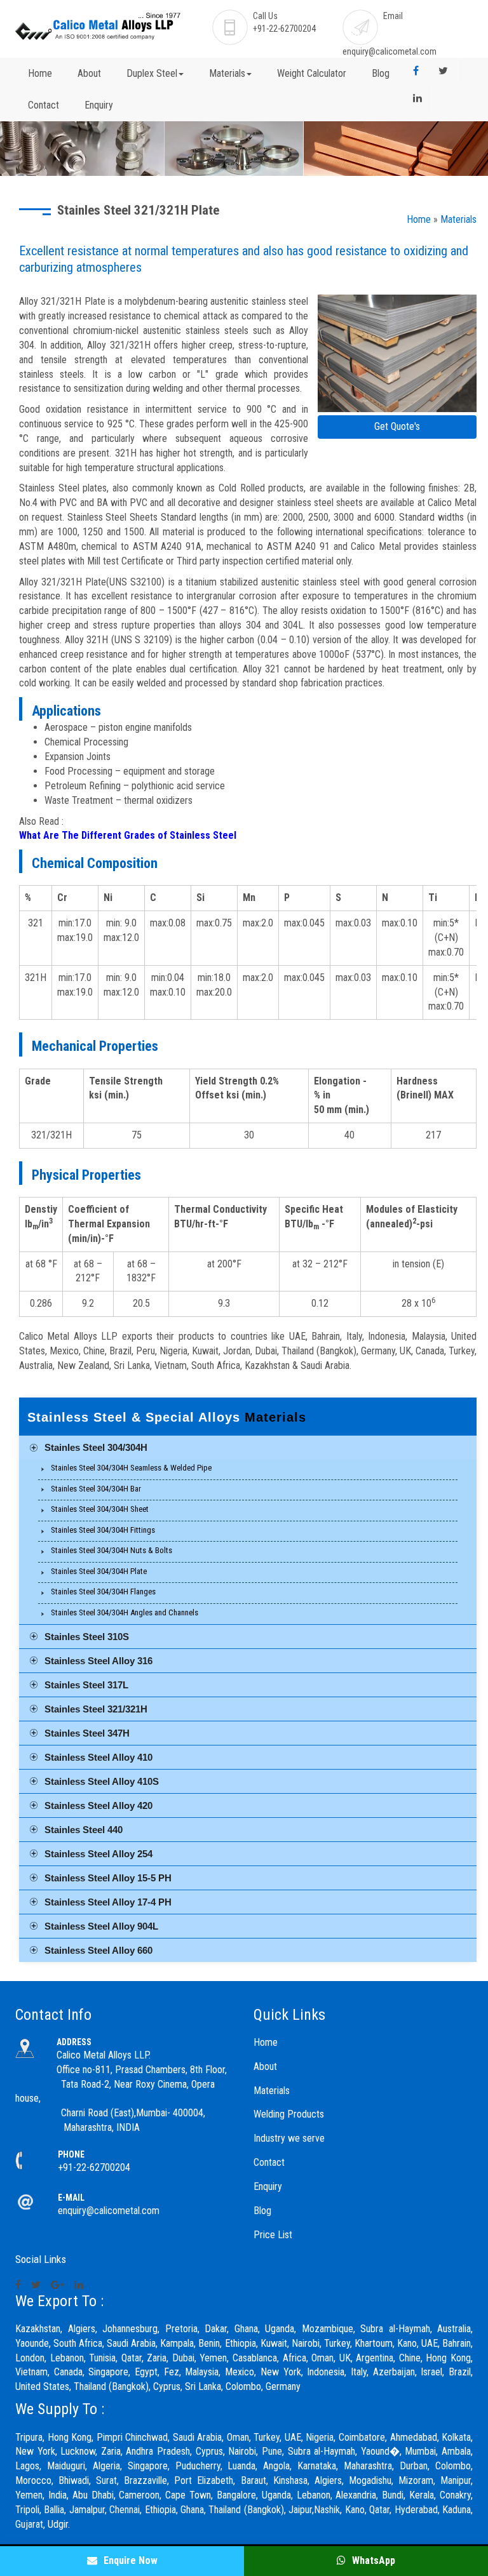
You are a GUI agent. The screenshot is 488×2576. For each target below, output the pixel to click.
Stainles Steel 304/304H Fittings (103, 1530)
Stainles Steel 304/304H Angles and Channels (125, 1612)
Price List (273, 2235)
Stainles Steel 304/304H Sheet (100, 1509)
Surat (106, 2480)
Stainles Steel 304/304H (96, 1447)
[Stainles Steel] (397, 355)
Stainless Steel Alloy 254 (98, 1854)
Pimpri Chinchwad (132, 2437)
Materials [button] (227, 73)
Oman (238, 2437)
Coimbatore (362, 2437)
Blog (381, 73)
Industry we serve (289, 2138)
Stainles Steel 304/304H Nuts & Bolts (112, 1550)
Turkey (267, 2437)
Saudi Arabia (198, 2437)
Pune (272, 2451)
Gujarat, (30, 2524)
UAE (293, 2437)
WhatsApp (372, 2560)
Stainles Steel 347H (87, 1733)
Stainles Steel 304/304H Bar (96, 1489)
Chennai (125, 2510)
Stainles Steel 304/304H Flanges (103, 1592)
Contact (44, 105)
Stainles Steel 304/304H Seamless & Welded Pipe (131, 1468)
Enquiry (99, 105)
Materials (458, 219)
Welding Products (289, 2114)
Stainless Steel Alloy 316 (98, 1661)
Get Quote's (397, 426)
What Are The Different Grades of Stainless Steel (128, 835)
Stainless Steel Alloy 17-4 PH (108, 1902)
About (89, 73)
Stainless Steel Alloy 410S (102, 1781)
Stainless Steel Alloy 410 (98, 1757)
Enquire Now (129, 2560)
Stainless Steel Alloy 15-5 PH (108, 1878)
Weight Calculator (312, 73)
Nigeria (320, 2437)
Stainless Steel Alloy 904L (101, 1926)
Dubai (183, 2358)
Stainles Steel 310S (87, 1637)
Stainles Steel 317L (86, 1685)
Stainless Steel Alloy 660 (98, 1950)
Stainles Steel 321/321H (96, 1709)
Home (40, 73)
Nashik (327, 2510)
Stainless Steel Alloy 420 (98, 1805)
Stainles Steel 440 (84, 1830)
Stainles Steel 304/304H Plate (99, 1571)
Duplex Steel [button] (152, 73)
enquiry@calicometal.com (390, 51)
